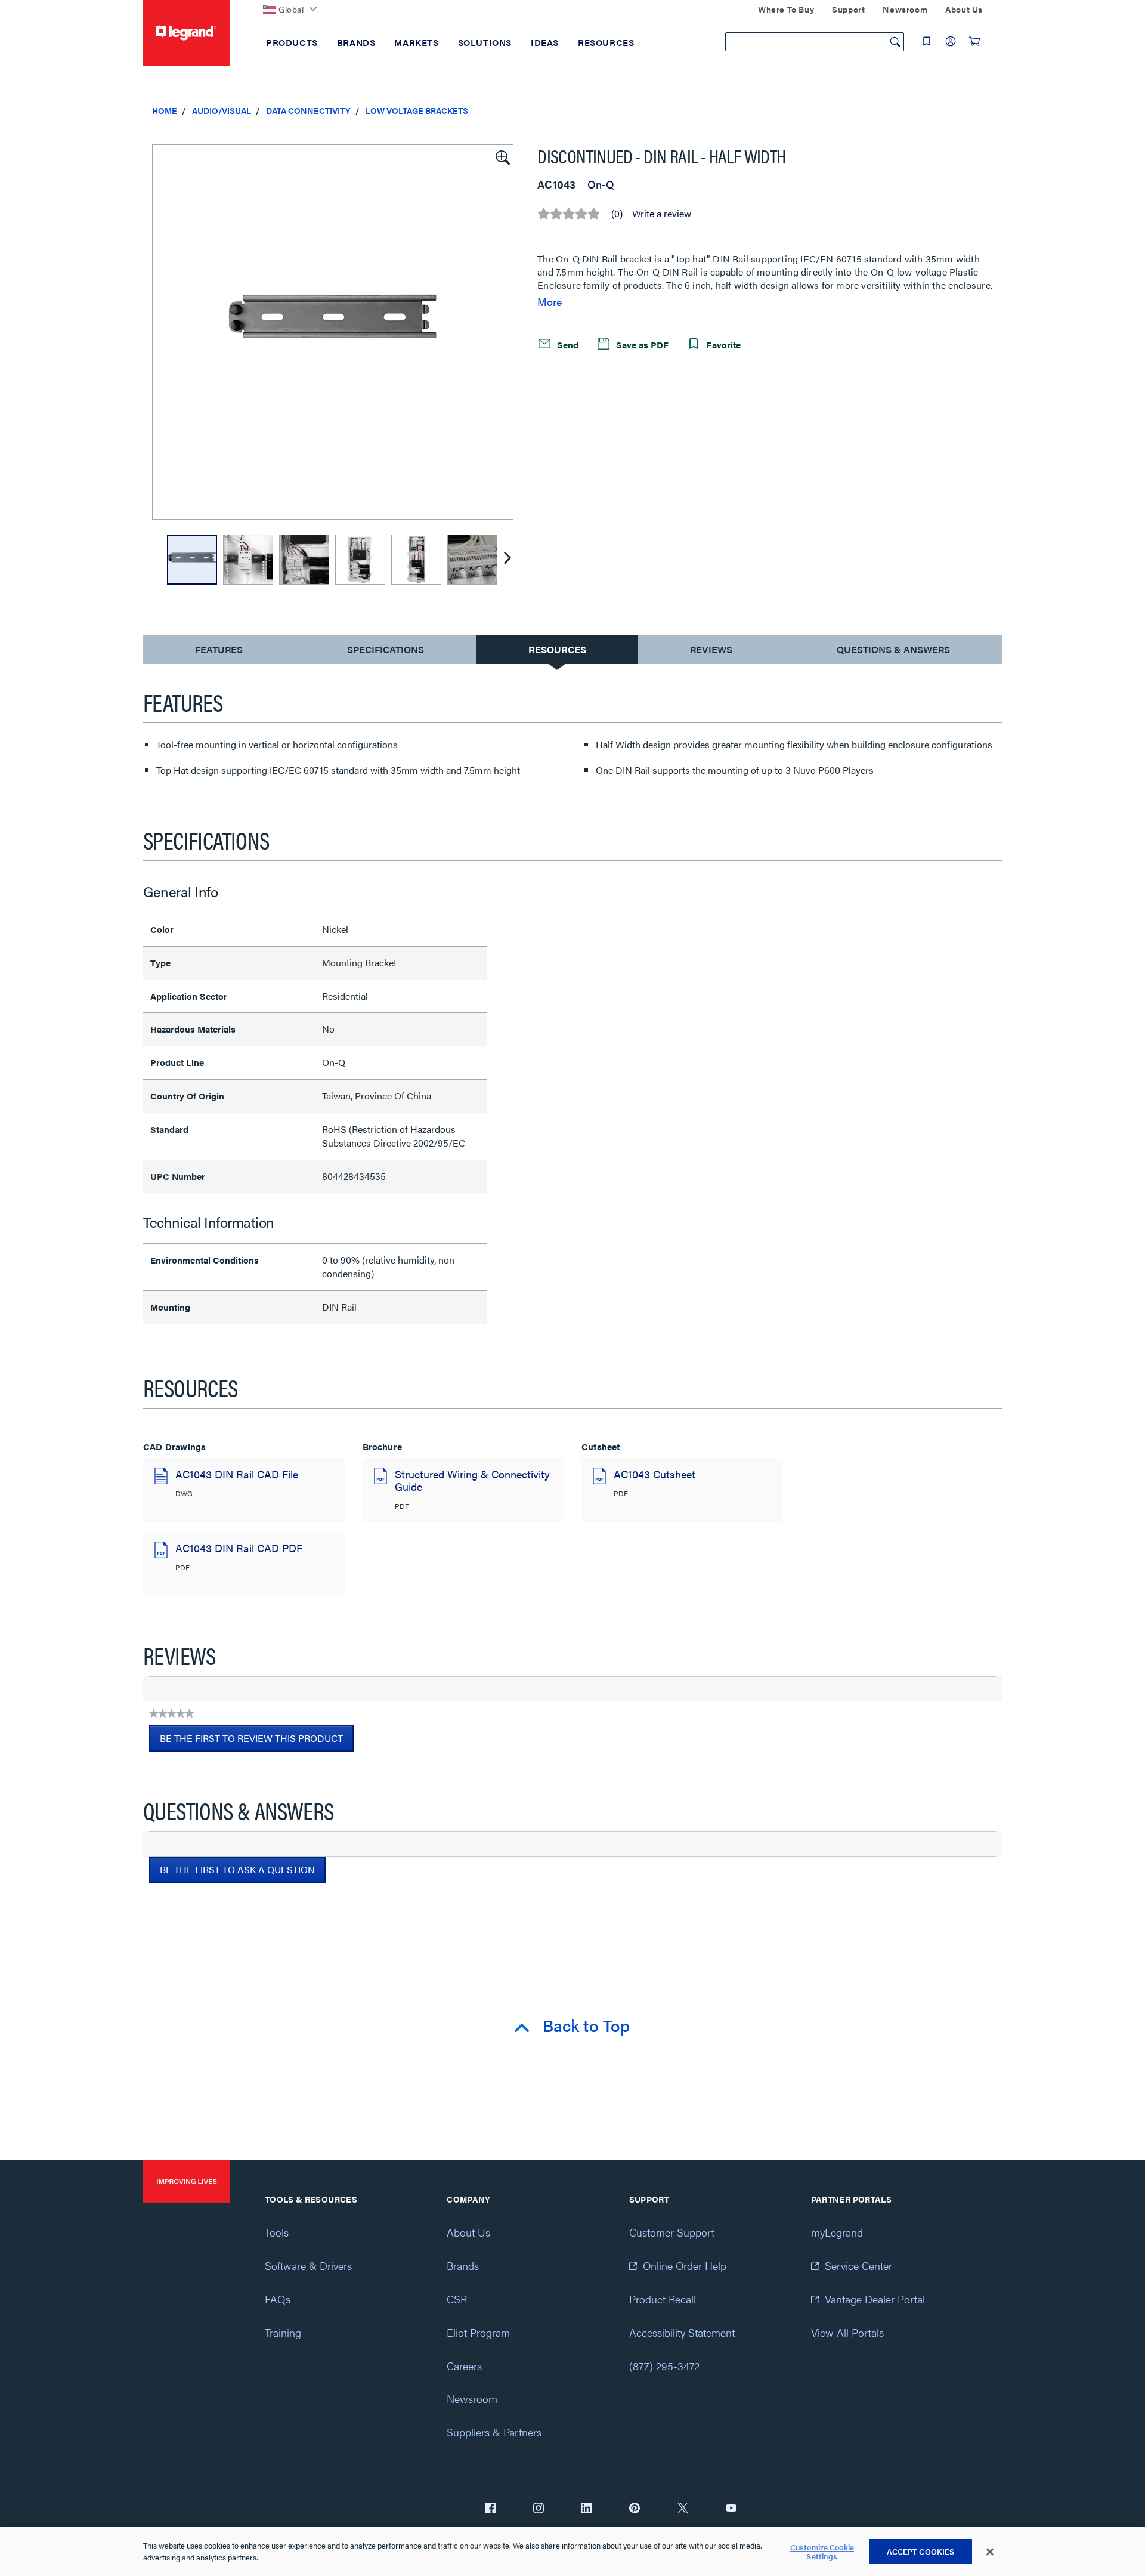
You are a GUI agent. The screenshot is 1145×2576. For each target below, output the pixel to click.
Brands (463, 2265)
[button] (502, 156)
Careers (464, 2366)
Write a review (662, 214)
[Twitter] (683, 2509)
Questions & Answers (893, 649)
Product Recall (663, 2299)
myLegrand (837, 2232)
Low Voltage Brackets (417, 110)
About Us (468, 2232)
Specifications (386, 649)
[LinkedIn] (586, 2509)
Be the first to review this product (257, 1741)
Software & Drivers (308, 2265)
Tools (277, 2232)
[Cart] (974, 41)
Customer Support (672, 2232)
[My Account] (951, 41)
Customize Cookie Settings (822, 2552)
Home (165, 110)
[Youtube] (731, 2509)
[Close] (990, 2552)
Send (567, 345)
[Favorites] (927, 41)
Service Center (858, 2265)
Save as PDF (641, 345)
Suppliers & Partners (494, 2432)
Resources (557, 649)
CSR (457, 2299)
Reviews (711, 649)
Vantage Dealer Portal (875, 2299)
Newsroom (472, 2399)
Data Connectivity (308, 110)
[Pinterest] (635, 2509)
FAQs (278, 2299)
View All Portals (847, 2332)
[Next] (507, 560)
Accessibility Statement (682, 2332)
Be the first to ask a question (237, 1869)
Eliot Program (478, 2332)
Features (219, 652)
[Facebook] (490, 2509)
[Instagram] (539, 2509)
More (550, 302)
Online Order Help (685, 2265)
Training (283, 2332)
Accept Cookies (921, 2551)
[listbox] (333, 332)
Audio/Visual (222, 110)
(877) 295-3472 (664, 2366)
